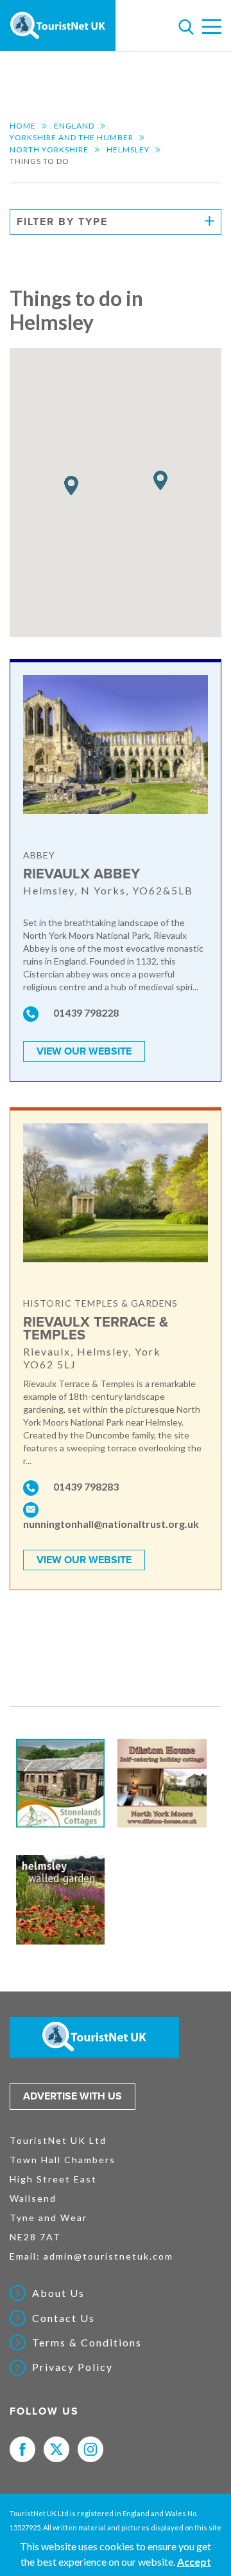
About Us (58, 2293)
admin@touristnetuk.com (108, 2256)
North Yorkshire (49, 150)
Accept (194, 2562)
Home (23, 126)
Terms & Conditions (87, 2343)
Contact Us (64, 2318)
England (74, 126)
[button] (71, 486)
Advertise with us (73, 2096)
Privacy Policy (73, 2367)
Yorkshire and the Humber (72, 137)
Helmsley (128, 150)
